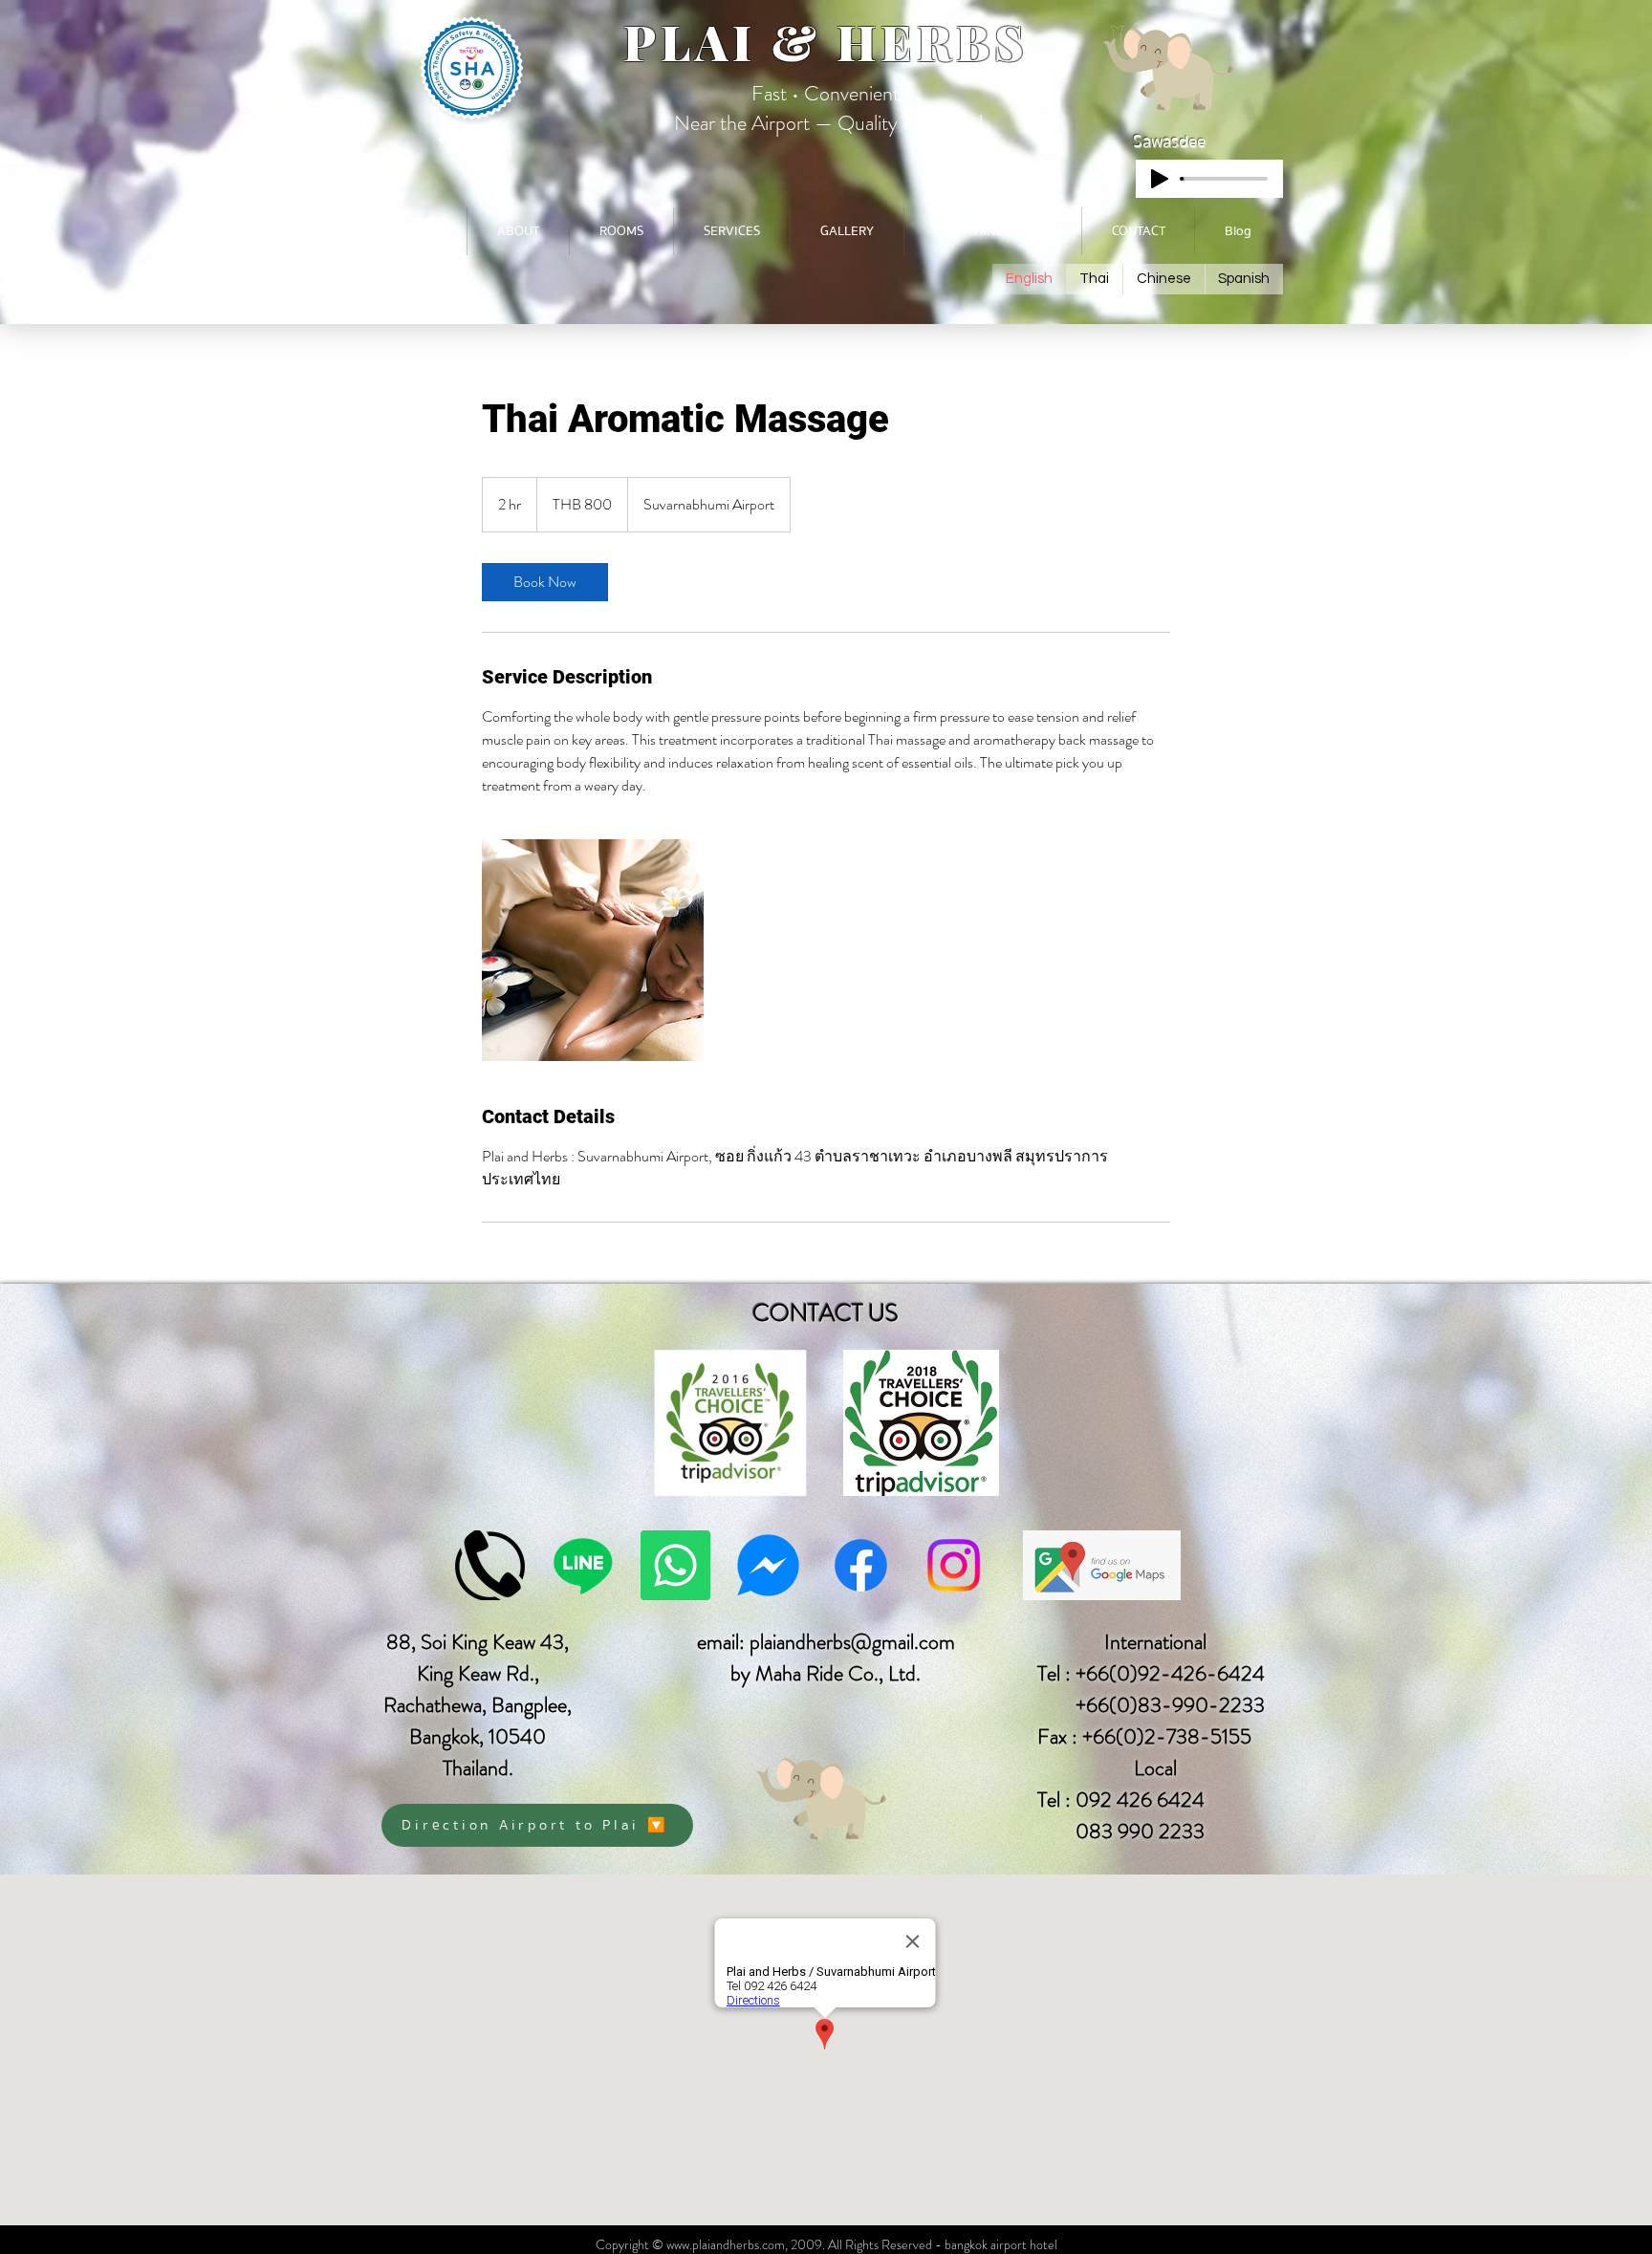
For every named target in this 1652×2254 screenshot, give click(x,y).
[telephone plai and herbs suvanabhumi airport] (490, 1565)
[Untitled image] (593, 950)
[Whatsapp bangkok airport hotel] (675, 1565)
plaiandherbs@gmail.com (852, 1642)
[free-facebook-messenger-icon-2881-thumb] (768, 1565)
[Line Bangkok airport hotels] (583, 1565)
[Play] (1160, 179)
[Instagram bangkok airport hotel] (954, 1565)
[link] (545, 582)
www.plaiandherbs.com (726, 2244)
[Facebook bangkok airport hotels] (861, 1565)
